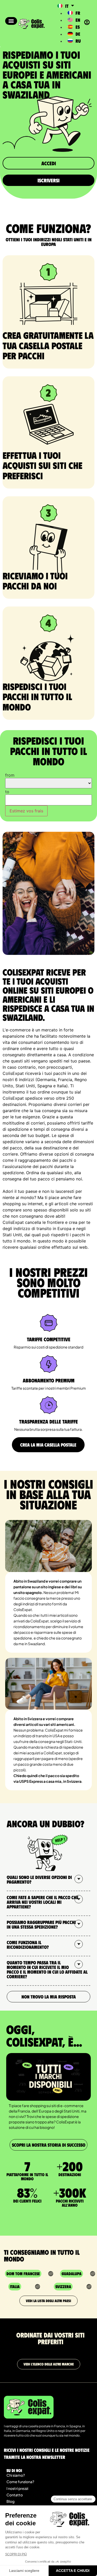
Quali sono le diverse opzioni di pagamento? (39, 1879)
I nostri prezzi (17, 2488)
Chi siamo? (16, 2475)
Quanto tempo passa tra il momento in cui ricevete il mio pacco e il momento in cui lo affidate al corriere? (47, 1970)
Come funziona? (20, 2482)
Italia (15, 2286)
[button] (11, 21)
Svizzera (63, 2286)
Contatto (15, 2495)
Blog (10, 2501)
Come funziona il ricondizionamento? (28, 1945)
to (7, 792)
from (10, 775)
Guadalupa (72, 2274)
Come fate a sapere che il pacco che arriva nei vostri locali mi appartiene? (43, 1902)
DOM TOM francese (23, 2274)
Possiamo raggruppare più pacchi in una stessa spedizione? (41, 1924)
